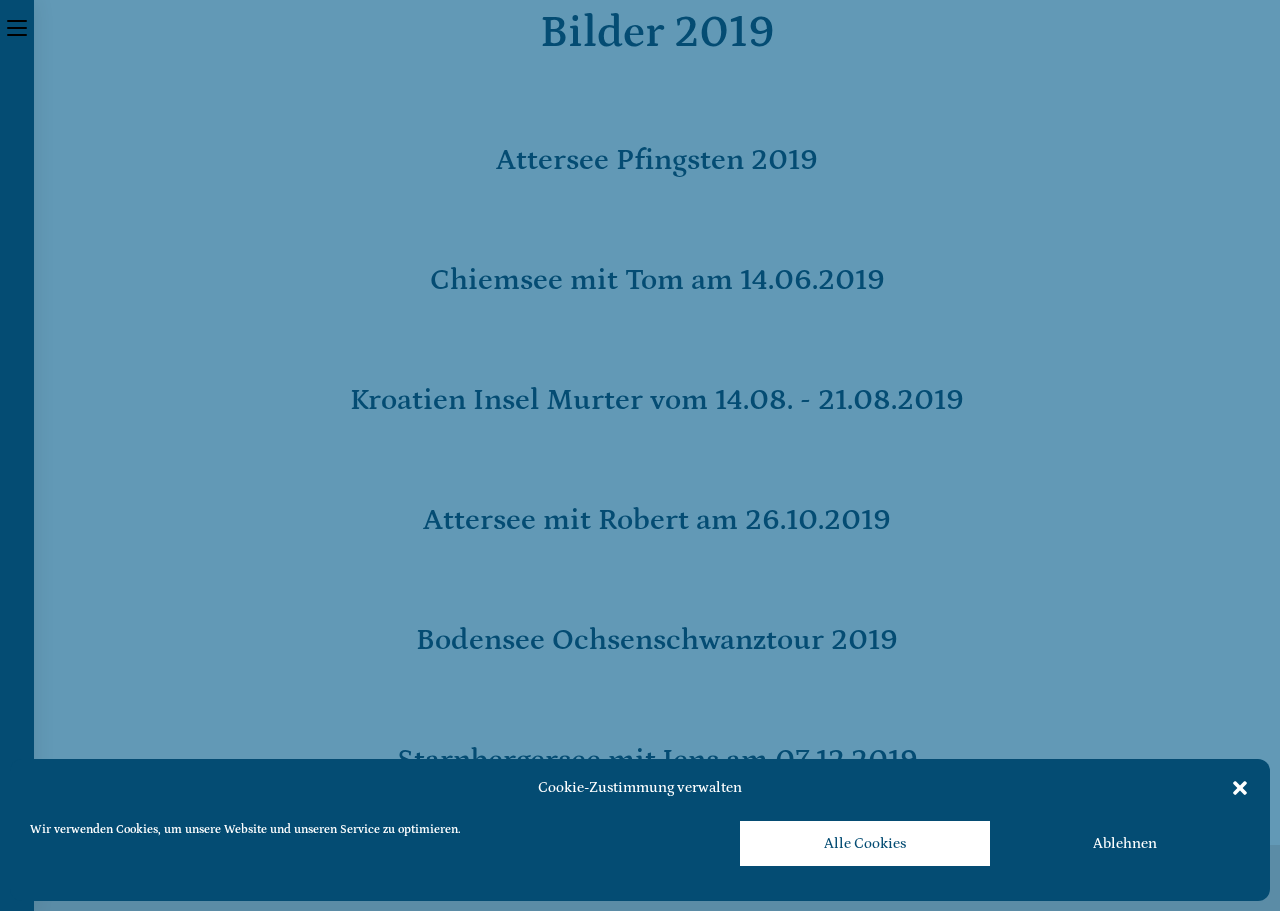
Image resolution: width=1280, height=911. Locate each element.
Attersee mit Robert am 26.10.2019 (657, 520)
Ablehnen (1125, 843)
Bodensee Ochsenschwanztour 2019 (657, 640)
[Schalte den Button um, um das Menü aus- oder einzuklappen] (17, 27)
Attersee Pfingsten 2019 (657, 160)
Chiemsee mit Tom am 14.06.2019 (657, 280)
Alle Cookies (865, 843)
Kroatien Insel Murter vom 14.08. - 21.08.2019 (657, 400)
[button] (1240, 788)
